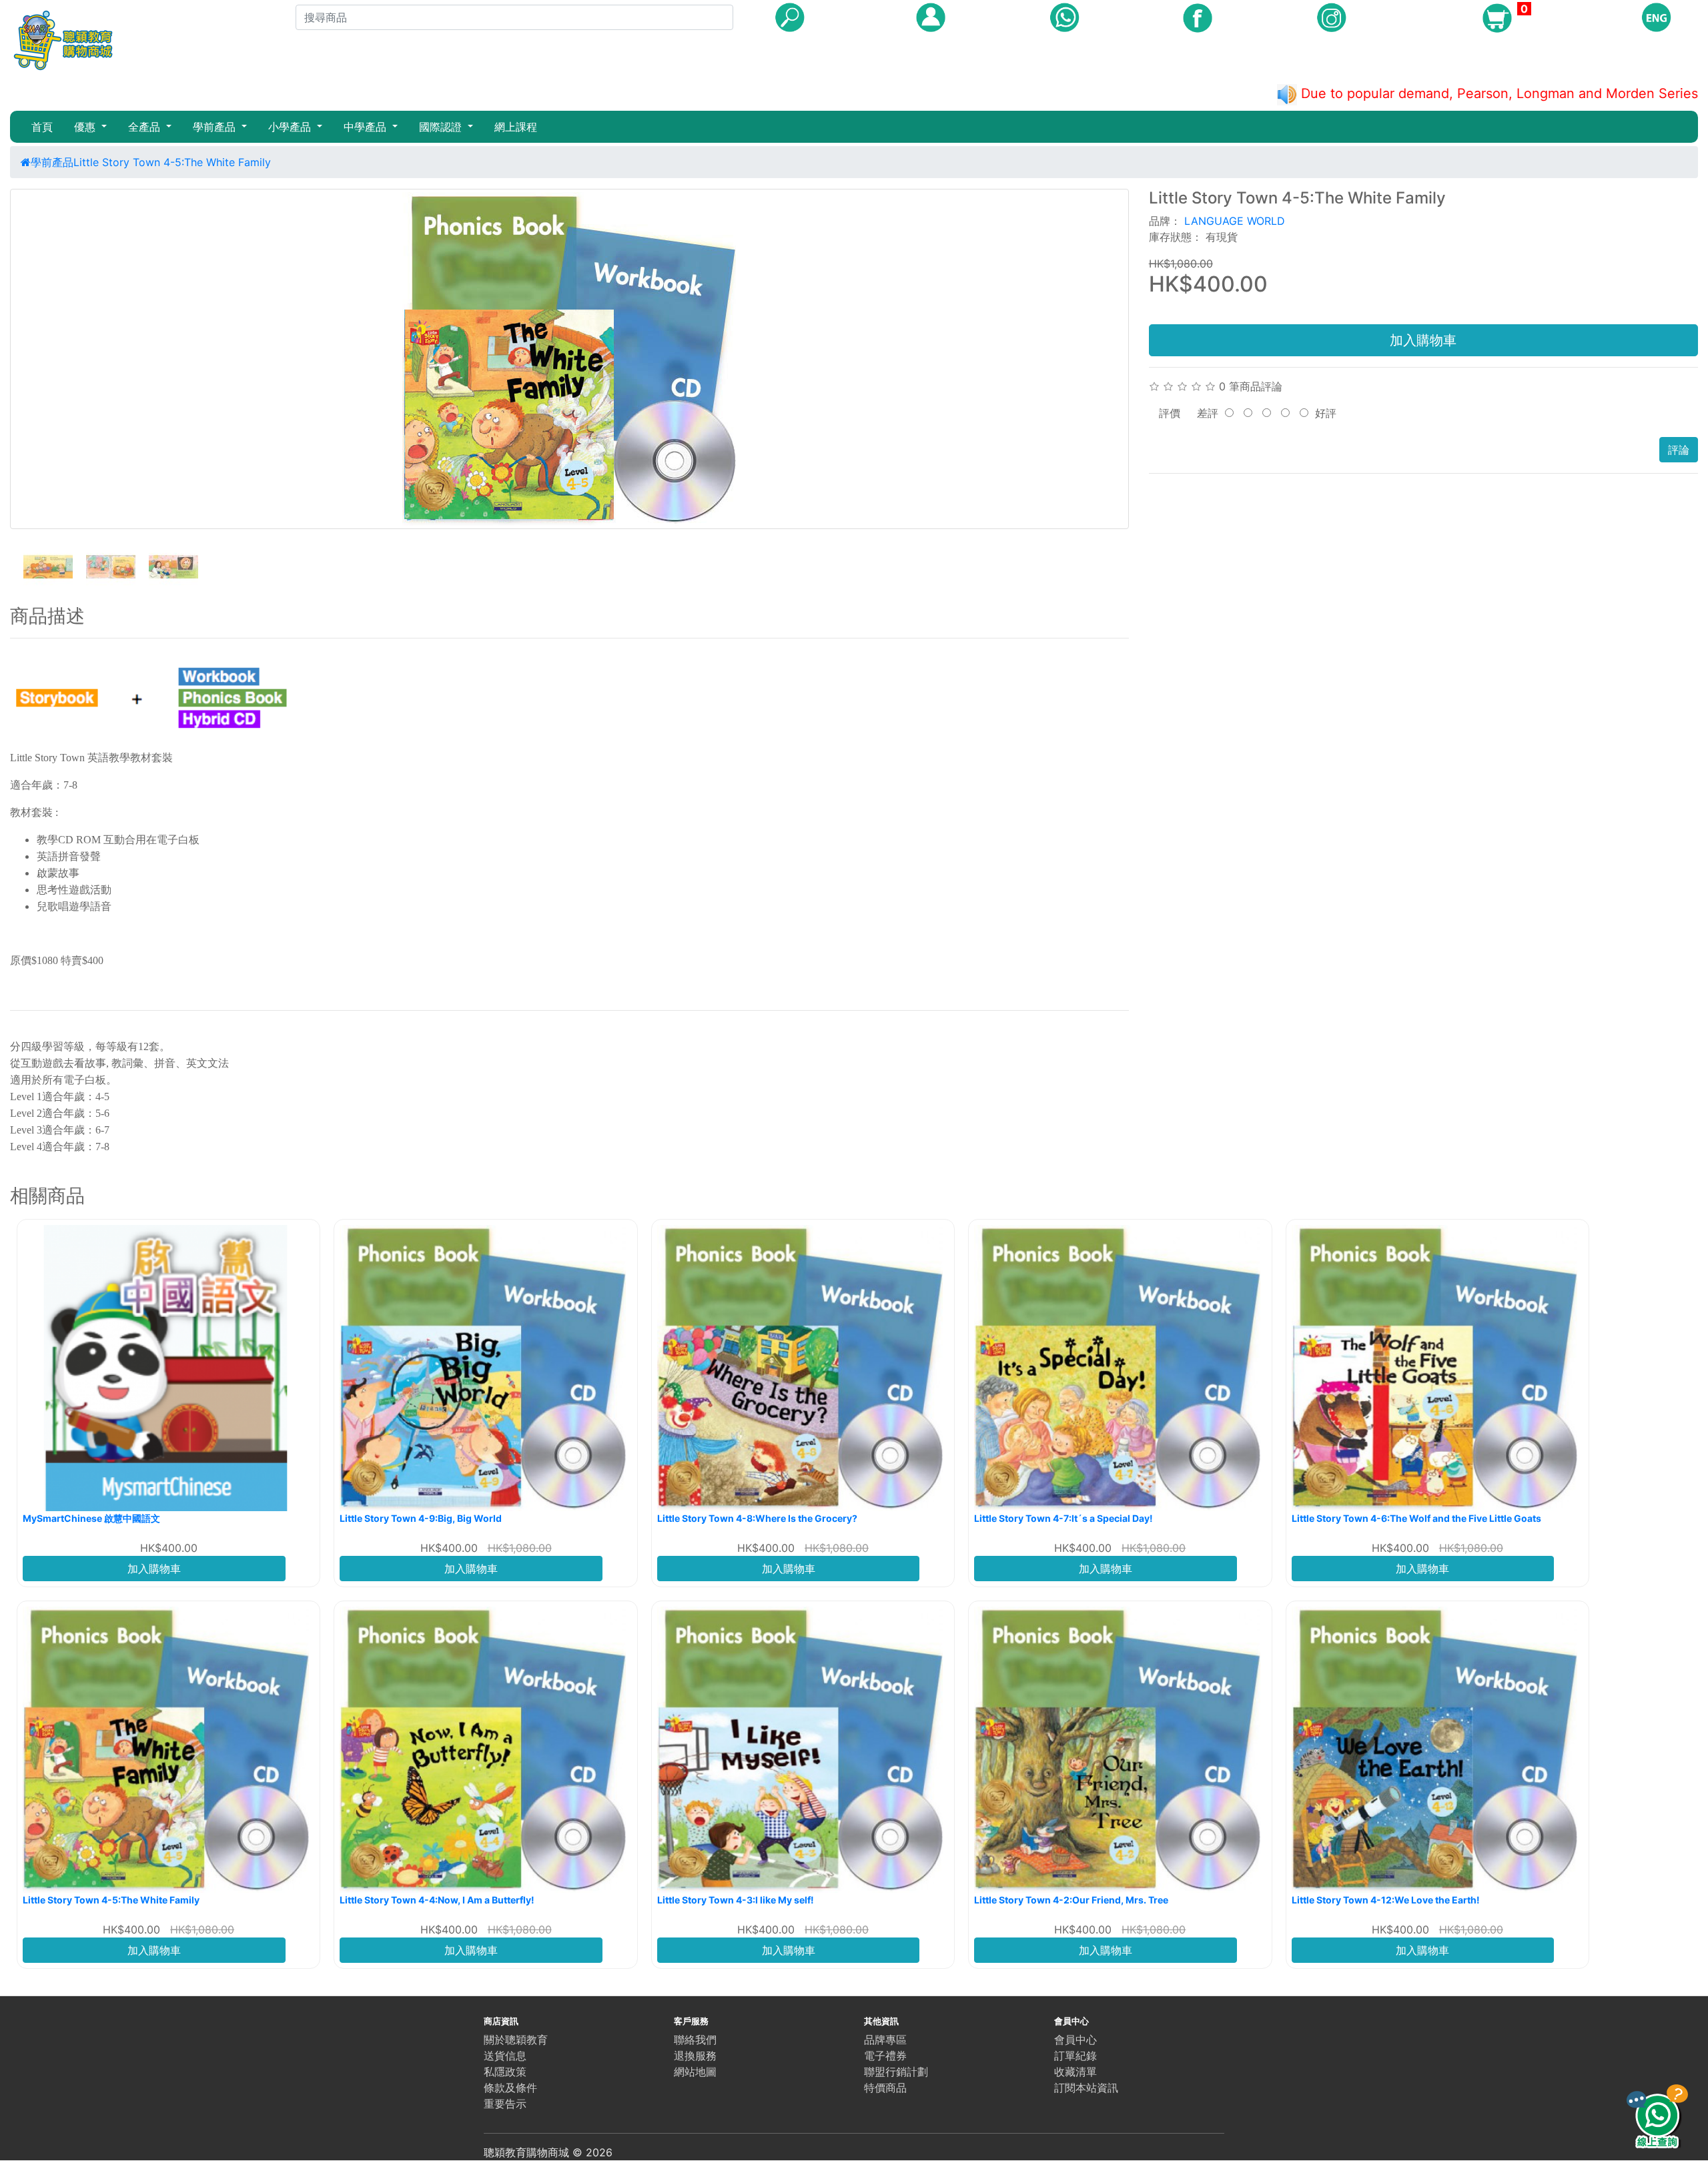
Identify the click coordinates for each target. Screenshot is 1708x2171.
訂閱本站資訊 (1086, 2088)
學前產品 (52, 162)
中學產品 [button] (367, 127)
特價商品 (885, 2088)
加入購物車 (1423, 340)
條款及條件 (510, 2088)
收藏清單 (1076, 2072)
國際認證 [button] (442, 127)
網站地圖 (695, 2072)
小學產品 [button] (291, 127)
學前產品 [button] (216, 127)
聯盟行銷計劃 (896, 2072)
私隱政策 (505, 2072)
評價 (1170, 413)
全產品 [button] (146, 127)
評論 (1679, 450)
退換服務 (695, 2056)
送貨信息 (505, 2056)
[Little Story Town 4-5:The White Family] (569, 359)
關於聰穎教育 (516, 2040)
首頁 (42, 127)
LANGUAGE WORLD (1235, 221)
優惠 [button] (86, 127)
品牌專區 (885, 2040)
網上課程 (516, 127)
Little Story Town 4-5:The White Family (172, 162)
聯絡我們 (695, 2040)
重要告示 (505, 2104)
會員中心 (1076, 2040)
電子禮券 (885, 2056)
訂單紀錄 (1076, 2056)
